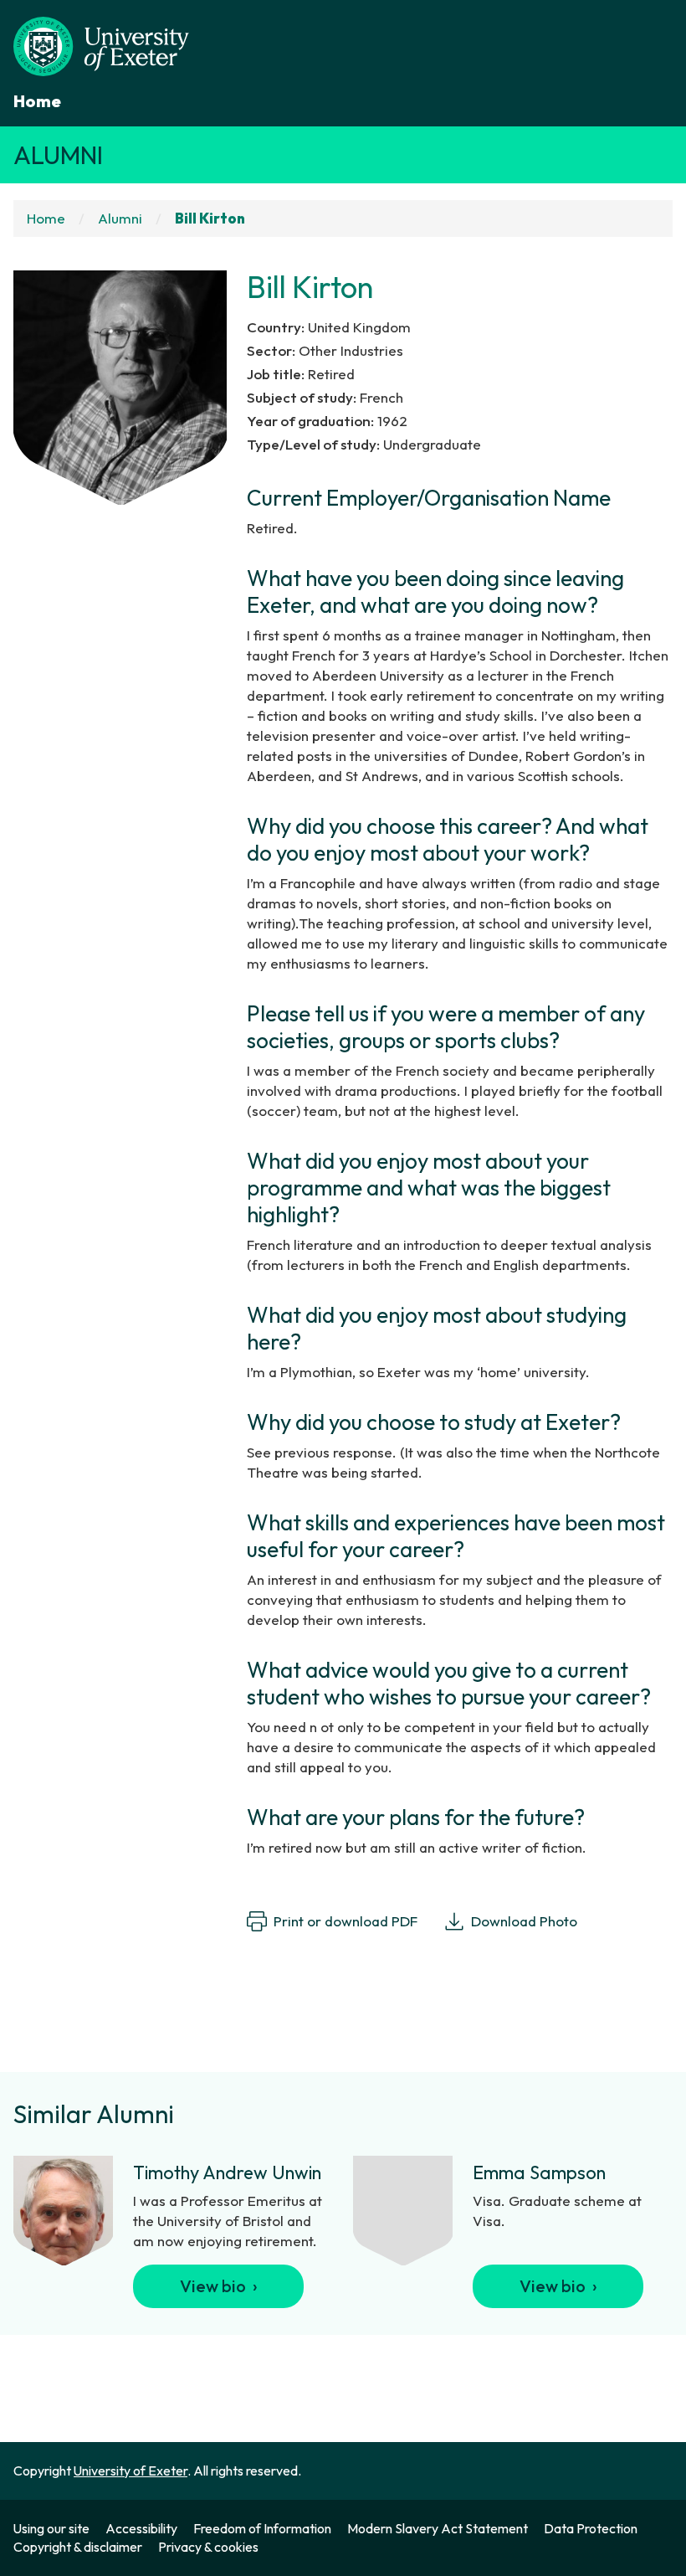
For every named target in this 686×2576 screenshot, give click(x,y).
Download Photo (524, 1921)
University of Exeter (131, 2471)
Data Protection (591, 2528)
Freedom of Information (262, 2528)
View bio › (219, 2286)
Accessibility (141, 2528)
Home (37, 101)
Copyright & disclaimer (78, 2547)
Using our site (51, 2528)
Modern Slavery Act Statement (438, 2528)
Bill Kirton (210, 218)
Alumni (58, 155)
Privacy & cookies (208, 2547)
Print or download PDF (346, 1921)
